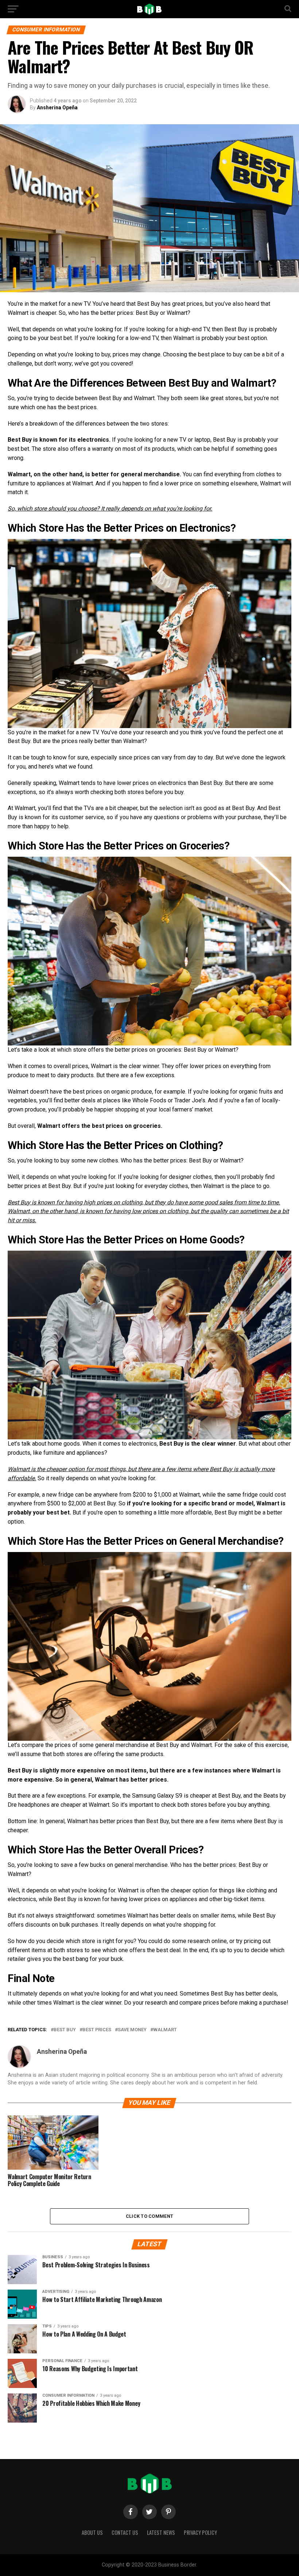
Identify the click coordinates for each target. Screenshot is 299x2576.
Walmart (165, 2030)
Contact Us (125, 2532)
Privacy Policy (200, 2532)
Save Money (132, 2030)
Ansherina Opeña (57, 108)
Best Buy (65, 2030)
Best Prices (97, 2030)
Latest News (161, 2532)
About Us (92, 2532)
